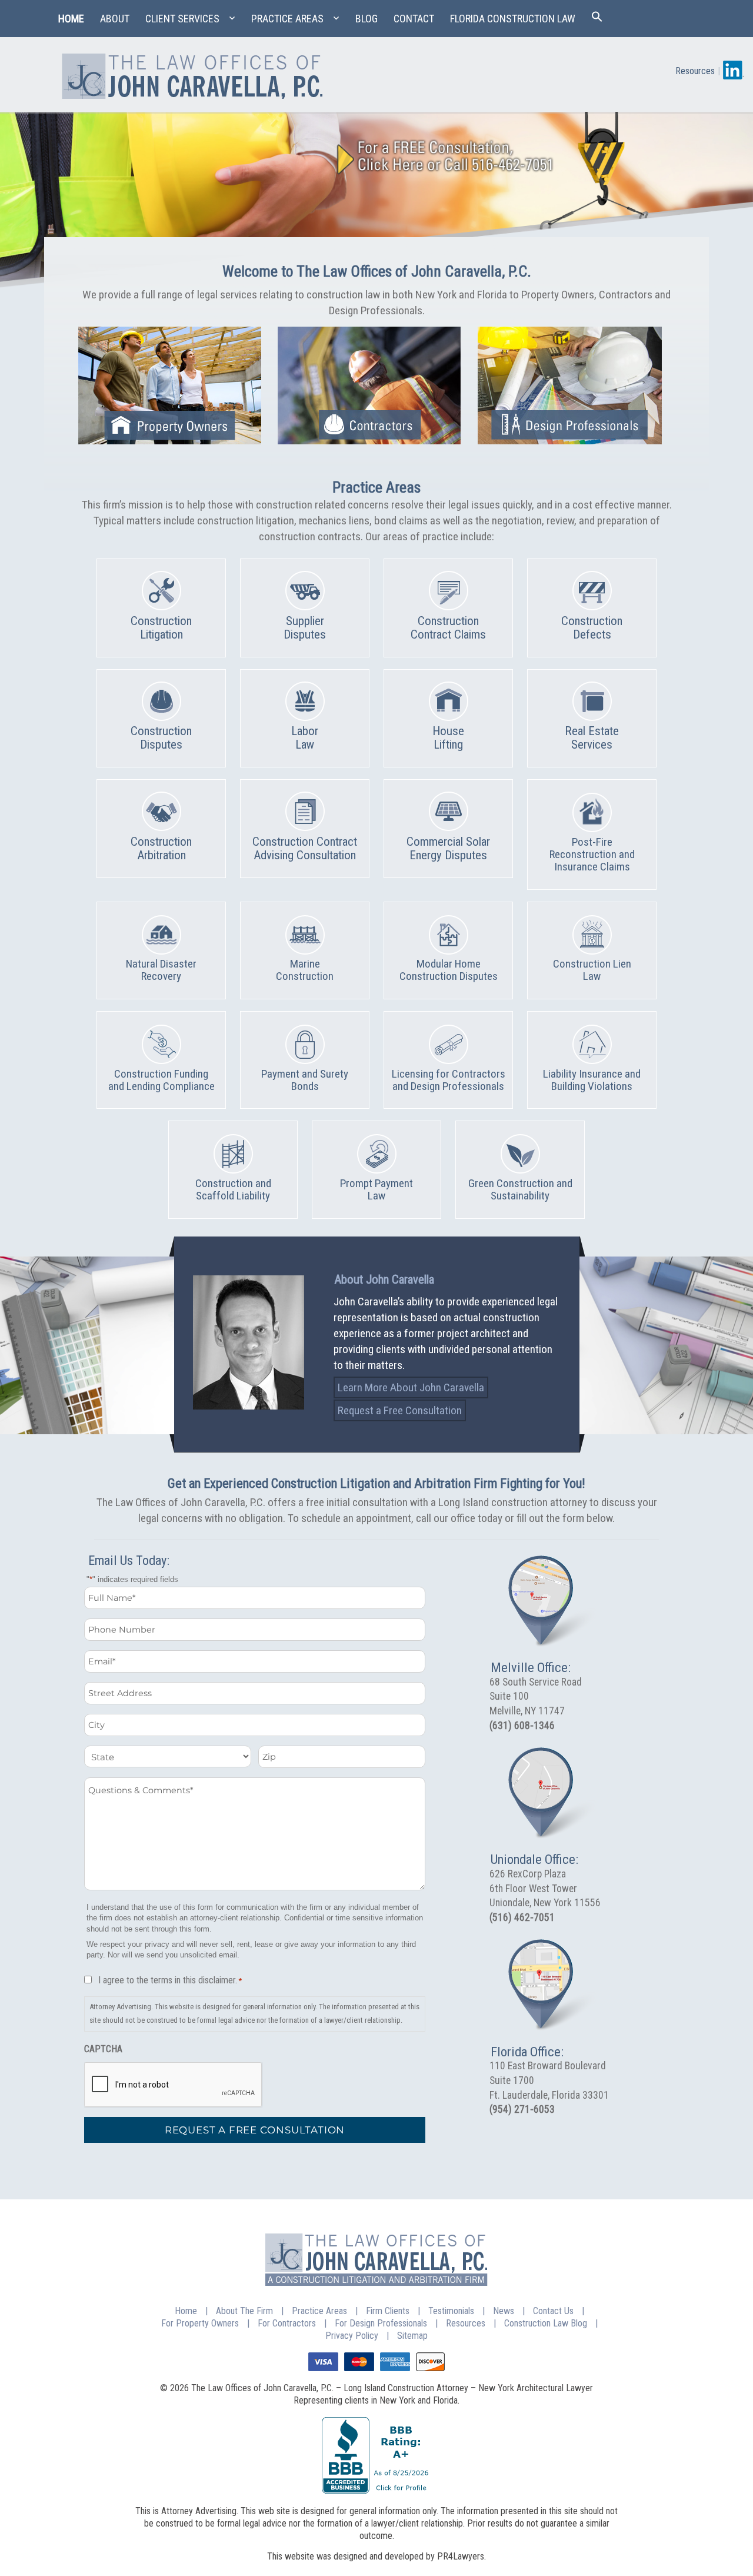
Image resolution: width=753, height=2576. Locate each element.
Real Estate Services (592, 738)
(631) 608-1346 (522, 1726)
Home (71, 19)
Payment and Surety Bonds (305, 1080)
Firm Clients (388, 2311)
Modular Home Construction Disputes (449, 970)
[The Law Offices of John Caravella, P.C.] (191, 72)
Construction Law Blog (546, 2323)
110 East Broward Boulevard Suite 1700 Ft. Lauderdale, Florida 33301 (549, 2080)
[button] (597, 19)
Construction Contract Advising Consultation (305, 848)
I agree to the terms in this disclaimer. (170, 1980)
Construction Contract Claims (448, 628)
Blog (366, 19)
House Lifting (448, 738)
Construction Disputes (161, 738)
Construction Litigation (161, 628)
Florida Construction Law (513, 19)
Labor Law (305, 738)
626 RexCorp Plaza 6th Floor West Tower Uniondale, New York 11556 (545, 1888)
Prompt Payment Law (376, 1189)
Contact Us (553, 2311)
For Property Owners (200, 2323)
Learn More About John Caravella (411, 1387)
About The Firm (244, 2311)
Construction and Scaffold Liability (233, 1189)
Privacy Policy (352, 2336)
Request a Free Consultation (400, 1410)
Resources (695, 71)
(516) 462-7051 (522, 1917)
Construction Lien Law (592, 970)
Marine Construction (305, 970)
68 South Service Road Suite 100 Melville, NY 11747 (536, 1696)
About (115, 19)
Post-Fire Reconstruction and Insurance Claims (592, 854)
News (504, 2311)
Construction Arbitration (161, 848)
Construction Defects (592, 628)
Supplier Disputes (305, 628)
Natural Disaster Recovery (161, 970)
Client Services (182, 19)
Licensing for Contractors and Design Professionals (449, 1080)
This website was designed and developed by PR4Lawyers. (376, 2556)
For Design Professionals (381, 2323)
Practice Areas (287, 19)
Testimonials (451, 2311)
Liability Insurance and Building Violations (592, 1080)
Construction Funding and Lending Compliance (161, 1080)
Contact (414, 19)
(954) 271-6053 (522, 2109)
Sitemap (412, 2336)
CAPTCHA (103, 2049)
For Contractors (287, 2323)
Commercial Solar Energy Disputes (448, 848)
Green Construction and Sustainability (520, 1189)
